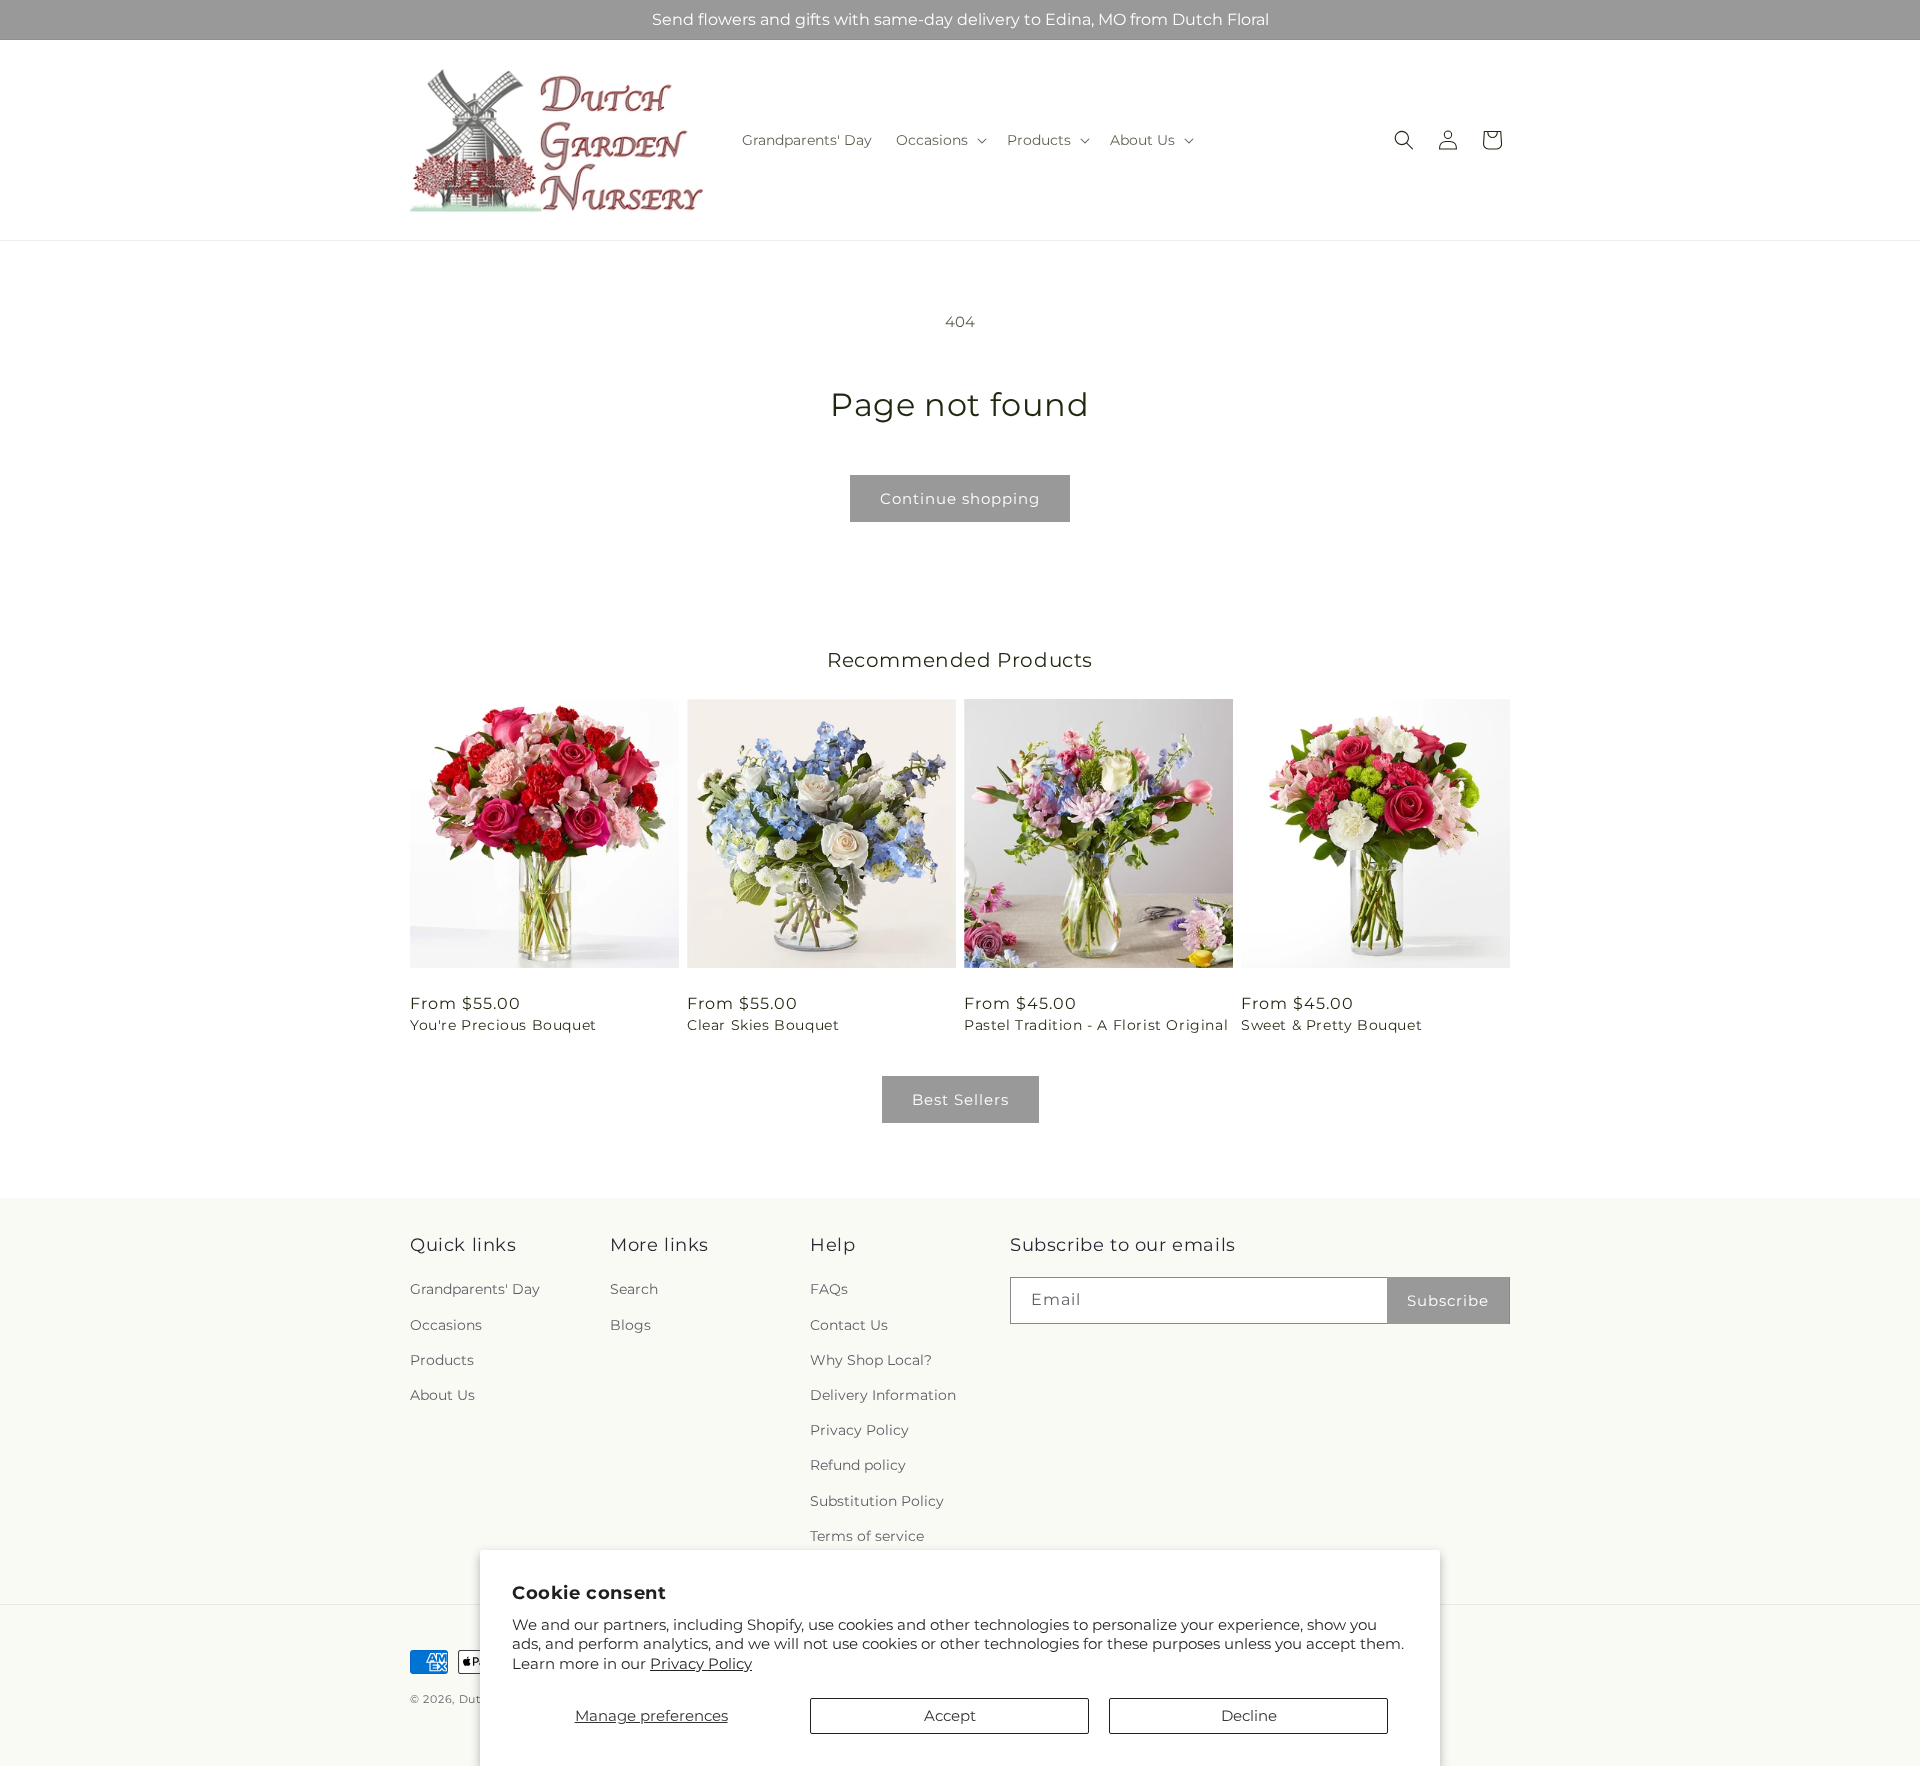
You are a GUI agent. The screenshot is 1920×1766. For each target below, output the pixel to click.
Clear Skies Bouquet (763, 1025)
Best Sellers (960, 1099)
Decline (1249, 1715)
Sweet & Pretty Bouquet (1331, 1025)
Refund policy (858, 1466)
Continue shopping (960, 498)
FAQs (829, 1290)
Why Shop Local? (871, 1360)
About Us (442, 1395)
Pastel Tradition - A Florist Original (1096, 1025)
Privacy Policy (701, 1663)
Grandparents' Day (475, 1290)
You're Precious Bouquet (503, 1025)
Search (634, 1290)
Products (442, 1360)
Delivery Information (883, 1395)
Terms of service (867, 1536)
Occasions (446, 1325)
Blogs (630, 1325)
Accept (950, 1715)
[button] (939, 140)
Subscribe (1448, 1300)
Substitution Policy (877, 1501)
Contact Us (849, 1325)
